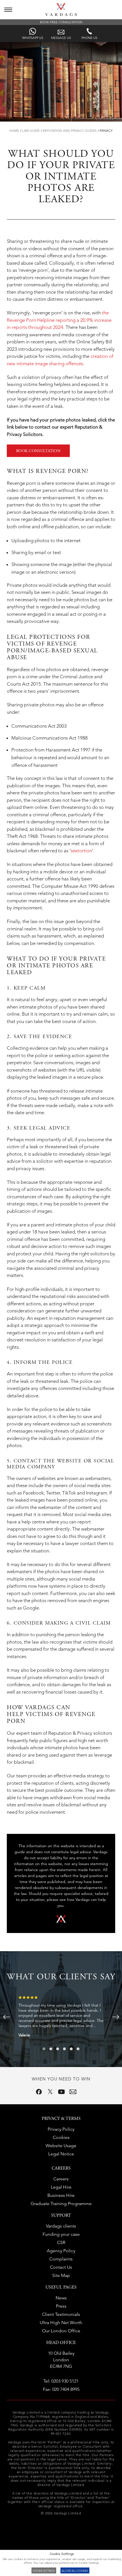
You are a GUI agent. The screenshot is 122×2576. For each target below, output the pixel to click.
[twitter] (50, 2092)
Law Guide (31, 131)
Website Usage (61, 2146)
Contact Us (61, 2267)
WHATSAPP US (33, 38)
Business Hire (61, 2195)
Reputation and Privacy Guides (70, 131)
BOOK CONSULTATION (38, 451)
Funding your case (61, 2234)
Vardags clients (61, 2226)
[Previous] (6, 2017)
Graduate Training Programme (61, 2204)
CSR (61, 2242)
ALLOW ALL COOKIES (75, 2571)
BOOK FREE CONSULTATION (61, 22)
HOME (14, 131)
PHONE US (89, 38)
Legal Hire (61, 2187)
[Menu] (8, 10)
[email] (73, 2092)
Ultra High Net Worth (61, 2323)
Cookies (61, 2137)
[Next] (116, 2017)
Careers (61, 2179)
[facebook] (39, 2092)
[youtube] (62, 2092)
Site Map (61, 2275)
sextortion (81, 851)
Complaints (61, 2259)
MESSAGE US (61, 38)
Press (61, 2306)
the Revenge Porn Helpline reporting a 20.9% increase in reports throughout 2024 (59, 320)
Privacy (106, 131)
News (61, 2298)
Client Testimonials (61, 2314)
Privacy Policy (61, 2129)
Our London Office (61, 2331)
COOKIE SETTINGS (44, 2571)
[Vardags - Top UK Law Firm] (61, 14)
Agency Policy (61, 2251)
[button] (44, 2049)
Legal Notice (61, 2154)
